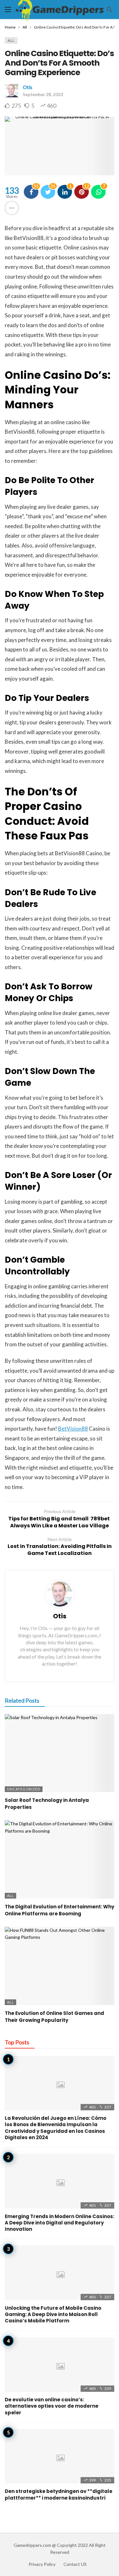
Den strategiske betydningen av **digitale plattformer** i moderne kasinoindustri (59, 2494)
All (11, 40)
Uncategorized (24, 1789)
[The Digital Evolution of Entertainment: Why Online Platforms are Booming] (60, 1859)
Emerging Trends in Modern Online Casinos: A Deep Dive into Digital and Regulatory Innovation (60, 2223)
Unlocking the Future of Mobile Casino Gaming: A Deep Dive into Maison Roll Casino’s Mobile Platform (53, 2314)
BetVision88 (73, 1429)
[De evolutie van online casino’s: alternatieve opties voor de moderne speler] (60, 2365)
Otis (28, 87)
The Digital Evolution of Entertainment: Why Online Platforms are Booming (60, 1910)
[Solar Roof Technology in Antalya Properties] (60, 1753)
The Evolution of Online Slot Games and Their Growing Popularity (54, 2017)
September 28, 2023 (43, 94)
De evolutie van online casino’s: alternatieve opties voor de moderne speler (52, 2406)
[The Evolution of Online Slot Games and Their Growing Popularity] (60, 1966)
